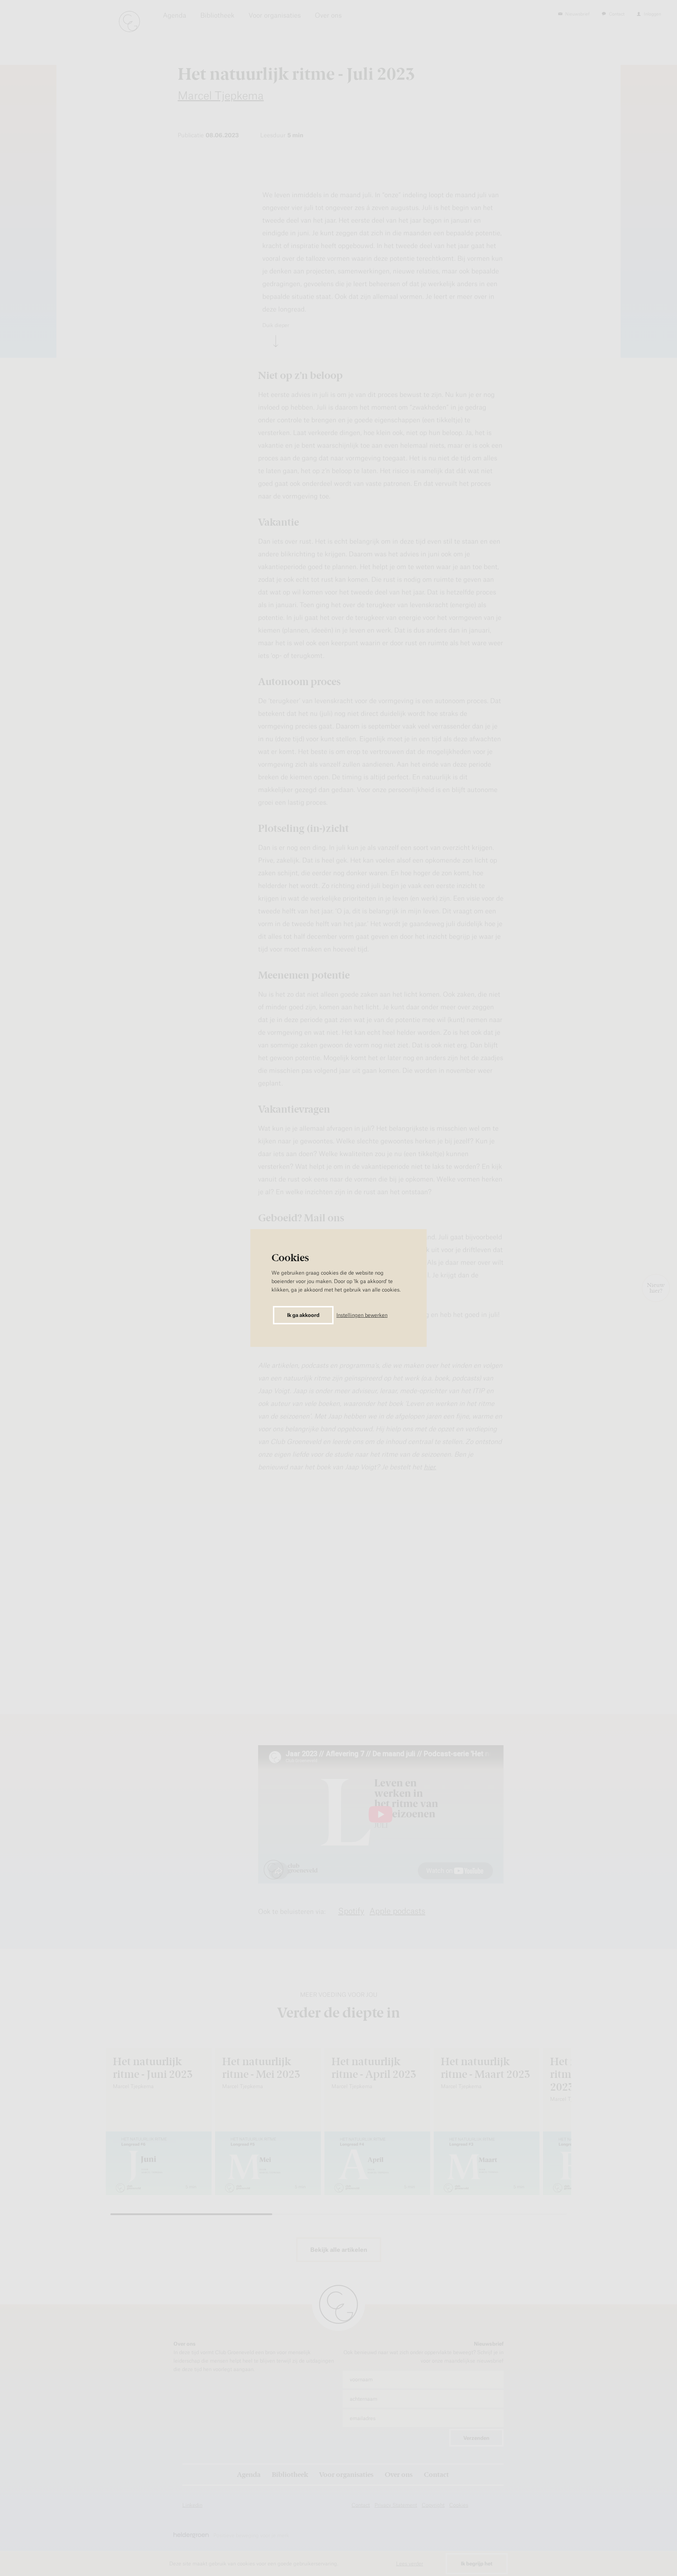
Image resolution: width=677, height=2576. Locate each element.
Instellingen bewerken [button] (362, 1315)
